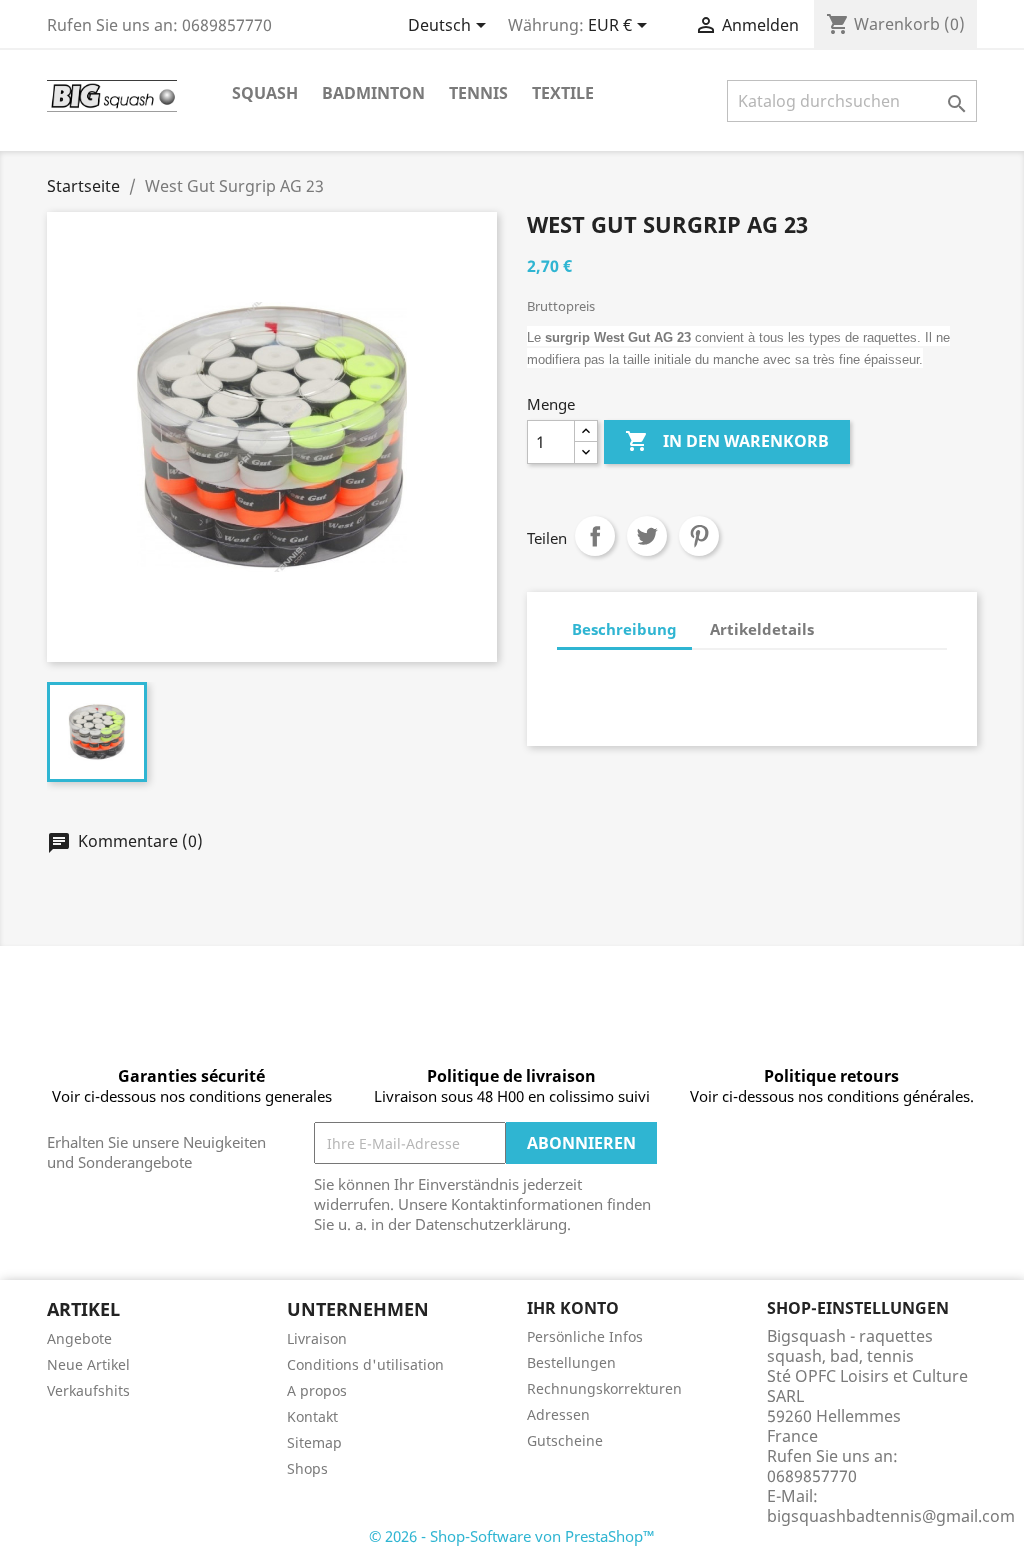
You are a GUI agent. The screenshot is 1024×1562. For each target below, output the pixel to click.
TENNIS (478, 93)
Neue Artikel (88, 1364)
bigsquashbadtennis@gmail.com (891, 1516)
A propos (317, 1390)
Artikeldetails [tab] (762, 629)
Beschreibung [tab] (624, 629)
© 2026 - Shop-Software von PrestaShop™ (512, 1536)
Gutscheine (565, 1440)
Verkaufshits (88, 1390)
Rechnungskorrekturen (604, 1388)
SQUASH (265, 93)
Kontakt (312, 1416)
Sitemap (314, 1442)
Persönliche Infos (585, 1336)
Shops (307, 1468)
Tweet (647, 536)
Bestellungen (571, 1362)
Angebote (79, 1338)
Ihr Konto (573, 1308)
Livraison (317, 1338)
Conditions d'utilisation (365, 1364)
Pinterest (699, 536)
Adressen (558, 1414)
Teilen (595, 536)
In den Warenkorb (727, 441)
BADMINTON (373, 93)
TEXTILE (563, 93)
